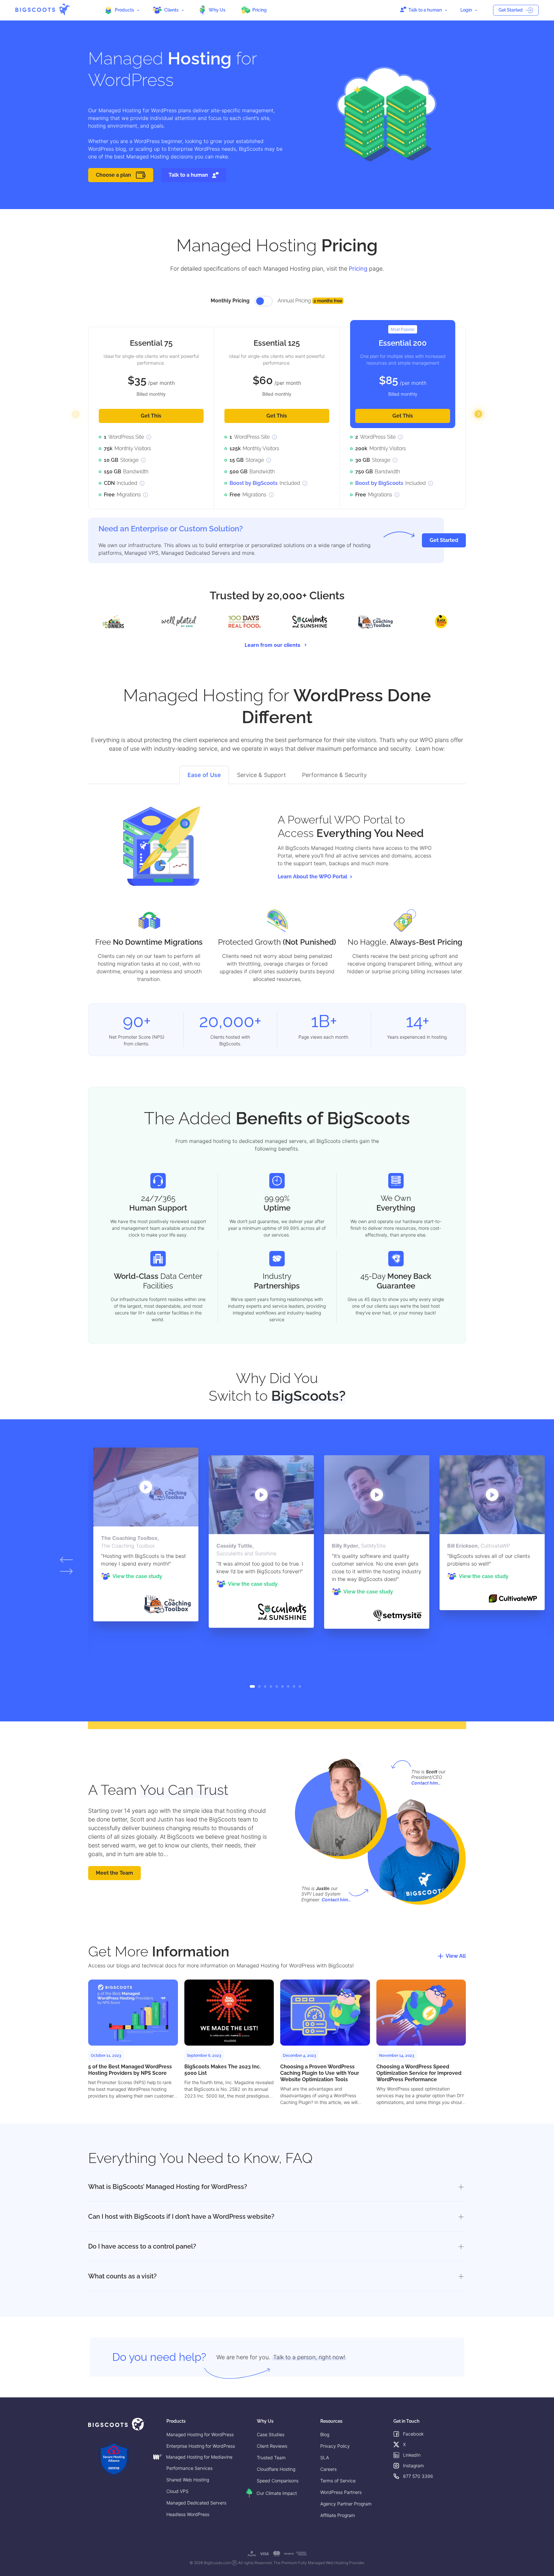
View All (456, 1956)
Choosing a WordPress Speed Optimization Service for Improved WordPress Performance (419, 2073)
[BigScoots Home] (43, 9)
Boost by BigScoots (254, 483)
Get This (151, 416)
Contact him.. (426, 1783)
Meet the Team (114, 1873)
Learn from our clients (273, 645)
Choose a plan (113, 175)
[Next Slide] (478, 414)
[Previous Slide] (76, 414)
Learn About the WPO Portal (312, 877)
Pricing (358, 269)
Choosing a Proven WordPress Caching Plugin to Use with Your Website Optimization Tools (320, 2073)
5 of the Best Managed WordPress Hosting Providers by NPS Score (130, 2070)
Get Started (511, 10)
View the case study (137, 1576)
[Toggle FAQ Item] (460, 2187)
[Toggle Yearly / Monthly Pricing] (264, 301)
